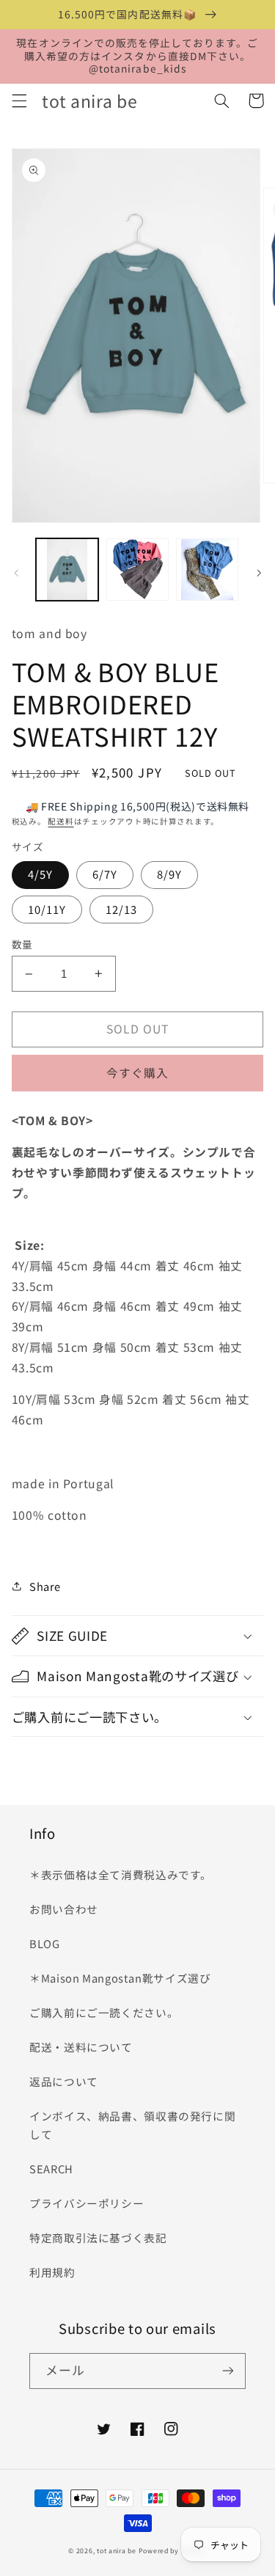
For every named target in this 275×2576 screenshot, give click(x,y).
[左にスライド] (16, 574)
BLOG (45, 1943)
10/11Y (47, 909)
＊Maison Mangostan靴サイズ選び (120, 1978)
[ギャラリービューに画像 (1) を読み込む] (67, 570)
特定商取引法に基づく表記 (98, 2237)
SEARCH (51, 2169)
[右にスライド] (259, 574)
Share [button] (45, 1586)
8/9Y (169, 874)
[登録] (228, 2371)
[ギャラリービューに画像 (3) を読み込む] (207, 570)
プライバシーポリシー (87, 2203)
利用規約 (52, 2272)
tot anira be (117, 2551)
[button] (19, 100)
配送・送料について (87, 2047)
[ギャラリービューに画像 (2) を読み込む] (137, 570)
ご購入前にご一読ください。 (104, 2012)
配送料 (60, 821)
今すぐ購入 (137, 1073)
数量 (22, 944)
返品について (64, 2081)
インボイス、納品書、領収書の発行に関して (132, 2125)
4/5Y (40, 874)
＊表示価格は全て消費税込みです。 (121, 1874)
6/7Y (105, 874)
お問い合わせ (64, 1909)
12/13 (121, 909)
